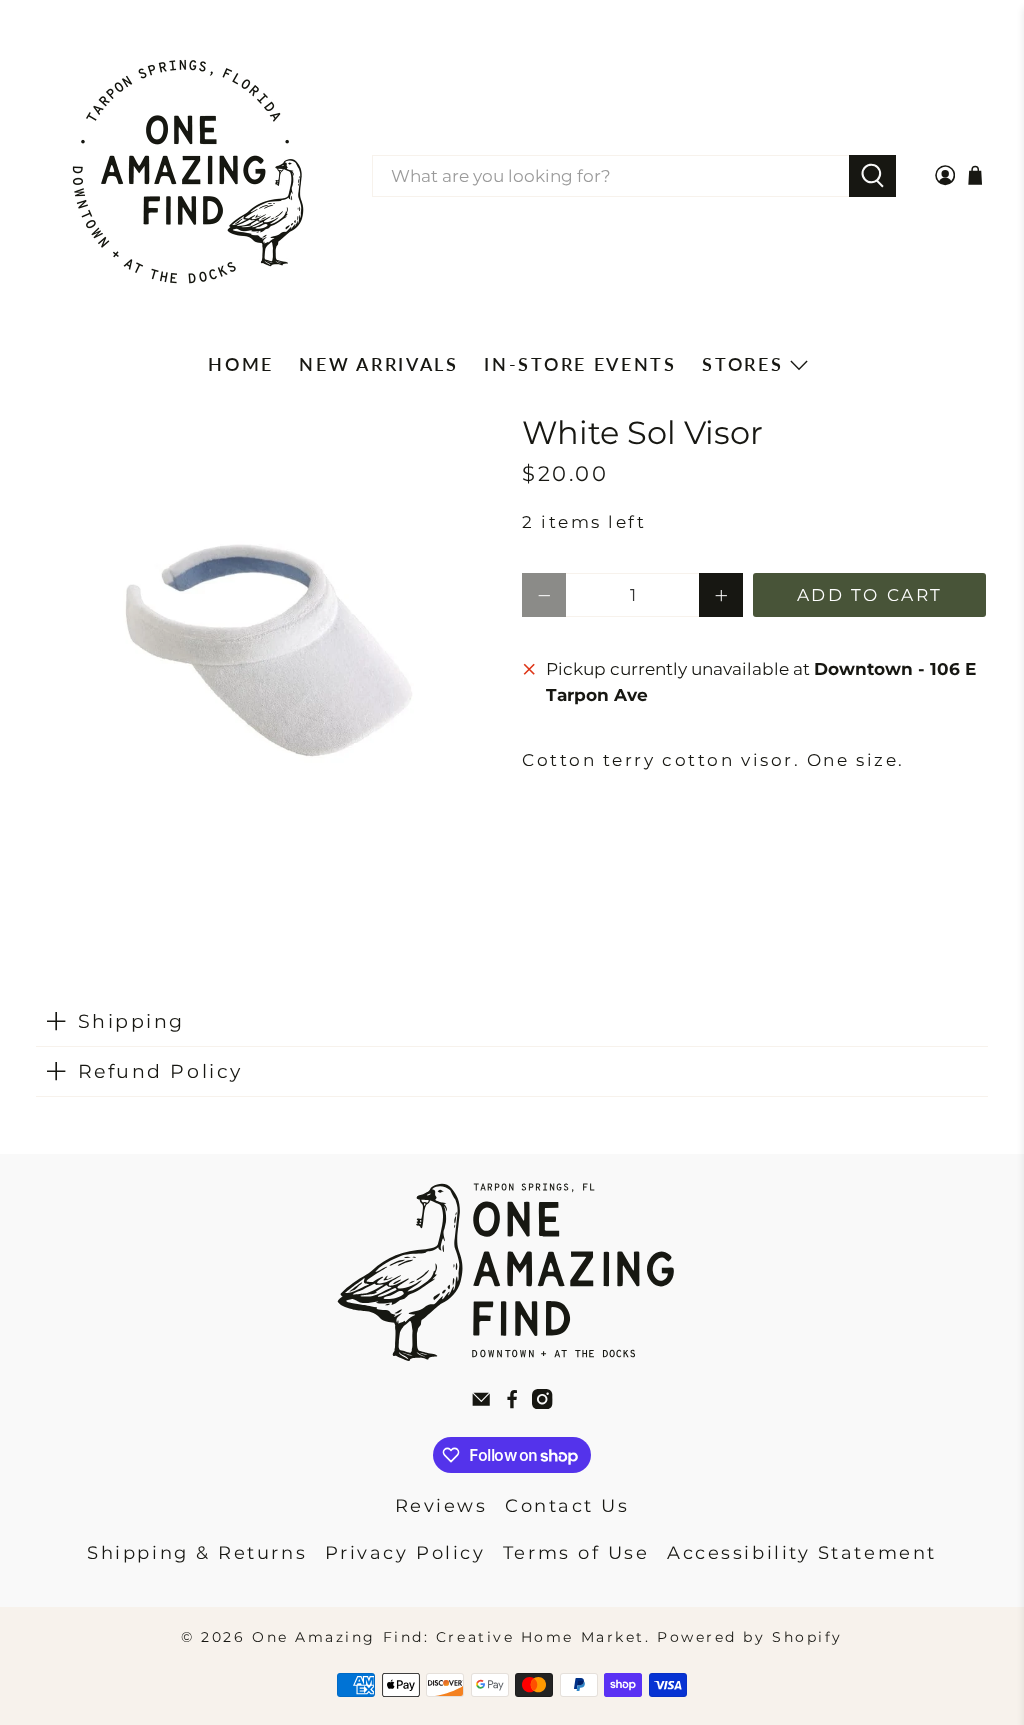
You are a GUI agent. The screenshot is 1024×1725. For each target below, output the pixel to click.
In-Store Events (580, 364)
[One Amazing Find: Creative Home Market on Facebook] (512, 1403)
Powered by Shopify (750, 1637)
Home (241, 364)
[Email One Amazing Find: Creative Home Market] (481, 1403)
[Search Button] (872, 176)
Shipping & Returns (197, 1553)
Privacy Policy (405, 1553)
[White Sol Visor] (269, 648)
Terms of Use (576, 1553)
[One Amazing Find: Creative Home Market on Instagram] (542, 1403)
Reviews (441, 1506)
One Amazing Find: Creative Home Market (448, 1637)
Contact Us (567, 1506)
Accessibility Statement (802, 1553)
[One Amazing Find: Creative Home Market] (188, 176)
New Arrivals (378, 364)
